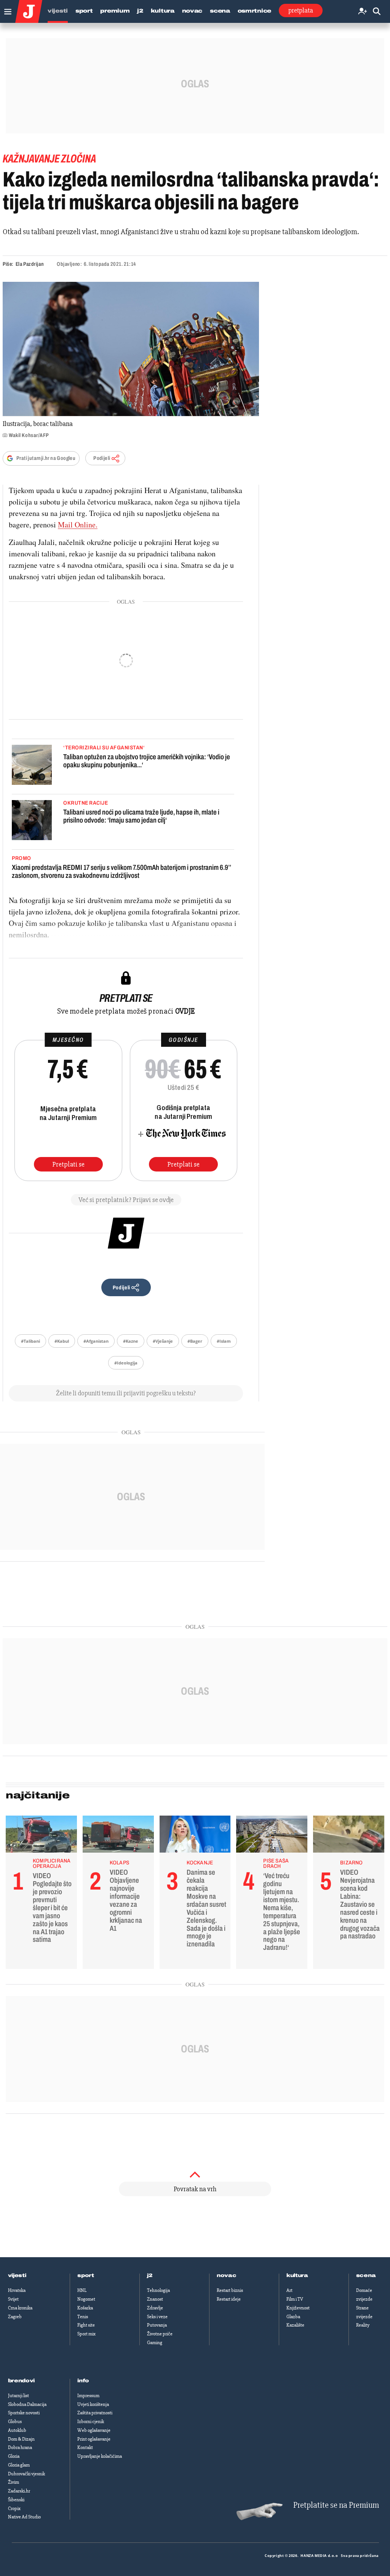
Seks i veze (157, 2317)
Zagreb (15, 2317)
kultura (297, 2275)
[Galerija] (131, 349)
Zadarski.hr (19, 2491)
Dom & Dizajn (21, 2439)
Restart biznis (230, 2290)
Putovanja (157, 2325)
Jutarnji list (18, 2396)
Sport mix (86, 2334)
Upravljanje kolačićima (100, 2456)
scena (366, 2275)
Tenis (83, 2317)
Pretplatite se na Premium (336, 2505)
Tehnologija (158, 2290)
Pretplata (301, 10)
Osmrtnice (254, 11)
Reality (363, 2325)
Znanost (155, 2299)
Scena (220, 11)
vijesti (17, 2275)
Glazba (293, 2317)
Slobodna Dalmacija (27, 2404)
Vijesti (58, 11)
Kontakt (85, 2447)
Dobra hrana (20, 2447)
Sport (84, 11)
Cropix (14, 2509)
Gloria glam (19, 2465)
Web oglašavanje (94, 2430)
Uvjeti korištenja (93, 2404)
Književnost (298, 2308)
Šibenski (16, 2500)
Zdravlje (155, 2308)
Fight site (86, 2325)
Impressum (88, 2396)
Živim (14, 2482)
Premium (115, 11)
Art (289, 2290)
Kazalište (295, 2325)
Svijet (13, 2299)
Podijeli (102, 458)
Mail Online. (78, 525)
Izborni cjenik (91, 2422)
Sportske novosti (24, 2413)
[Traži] (377, 12)
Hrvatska (17, 2290)
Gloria (14, 2456)
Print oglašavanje (94, 2439)
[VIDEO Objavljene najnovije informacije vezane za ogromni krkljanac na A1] (118, 1836)
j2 (150, 2275)
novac (227, 2275)
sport (86, 2275)
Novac (192, 11)
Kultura (163, 11)
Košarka (85, 2308)
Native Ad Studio (24, 2517)
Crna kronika (20, 2308)
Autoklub (17, 2430)
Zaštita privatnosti (95, 2413)
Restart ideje (229, 2299)
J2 (140, 11)
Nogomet (86, 2299)
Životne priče (160, 2334)
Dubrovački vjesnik (26, 2474)
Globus (15, 2422)
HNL (82, 2290)
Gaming (155, 2343)
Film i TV (295, 2299)
